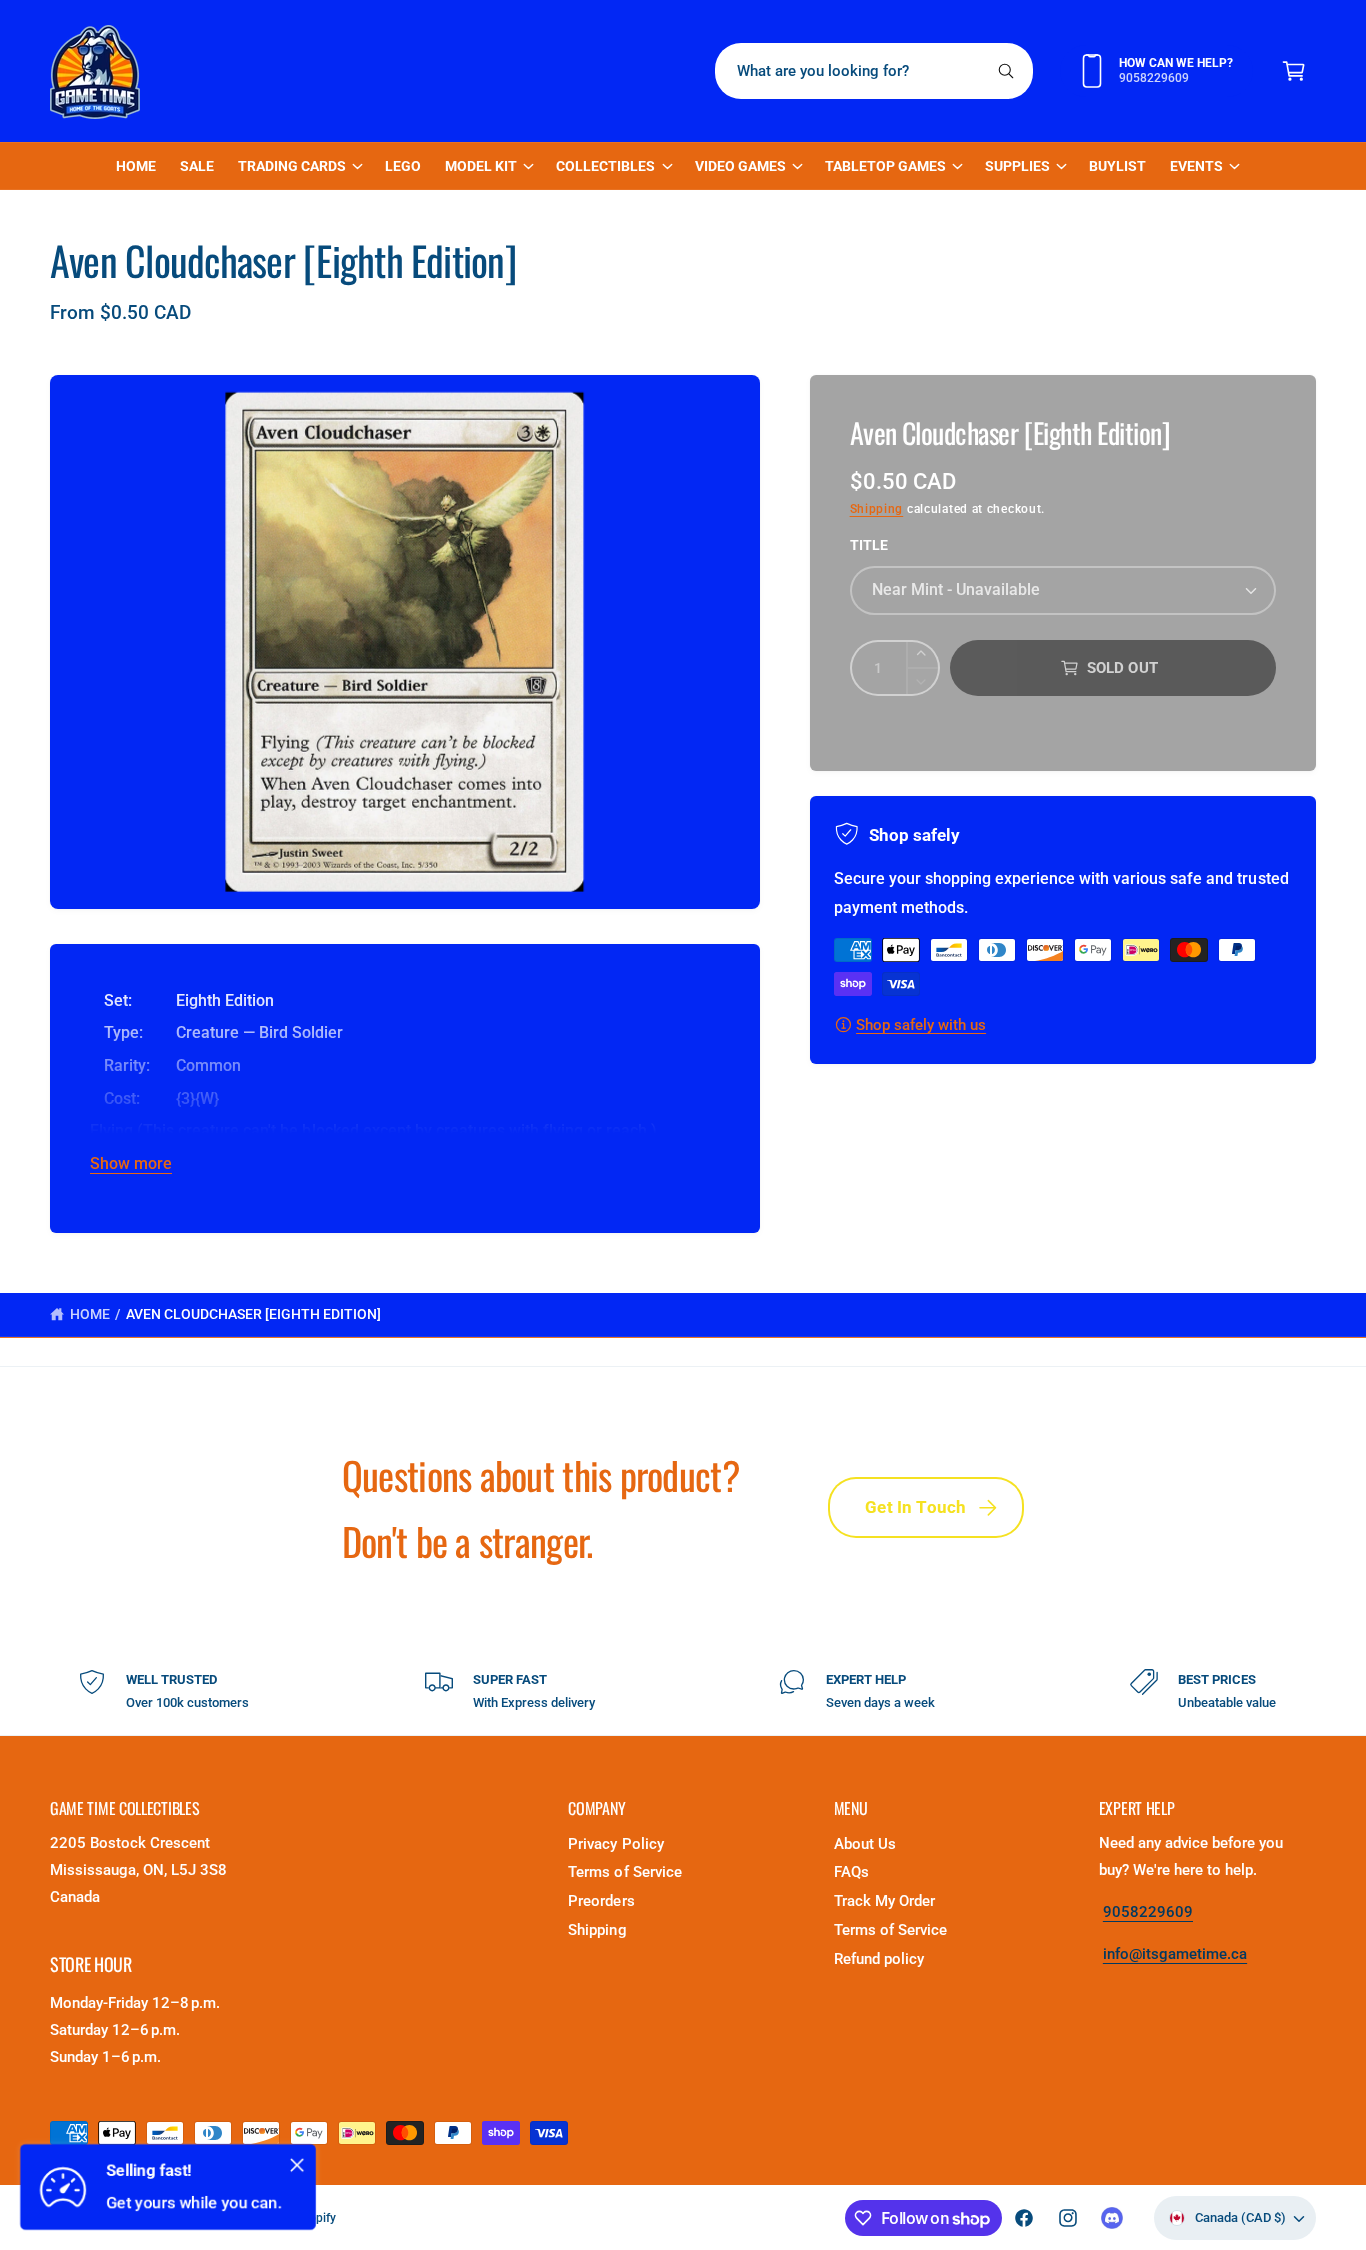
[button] (1294, 71)
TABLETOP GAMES (885, 166)
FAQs (851, 1872)
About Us (865, 1844)
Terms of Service (624, 1872)
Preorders (601, 1901)
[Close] (297, 2165)
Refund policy (879, 1959)
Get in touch (915, 1507)
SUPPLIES (1017, 166)
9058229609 (1148, 1912)
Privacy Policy (615, 1844)
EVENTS (1196, 166)
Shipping (877, 509)
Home (90, 1314)
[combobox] (874, 71)
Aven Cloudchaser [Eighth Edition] (254, 1314)
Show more (131, 1163)
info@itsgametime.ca (1175, 1954)
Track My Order (884, 1901)
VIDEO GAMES (740, 166)
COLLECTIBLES (605, 166)
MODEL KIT (481, 166)
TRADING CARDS (292, 166)
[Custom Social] (1112, 2218)
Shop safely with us (921, 1025)
